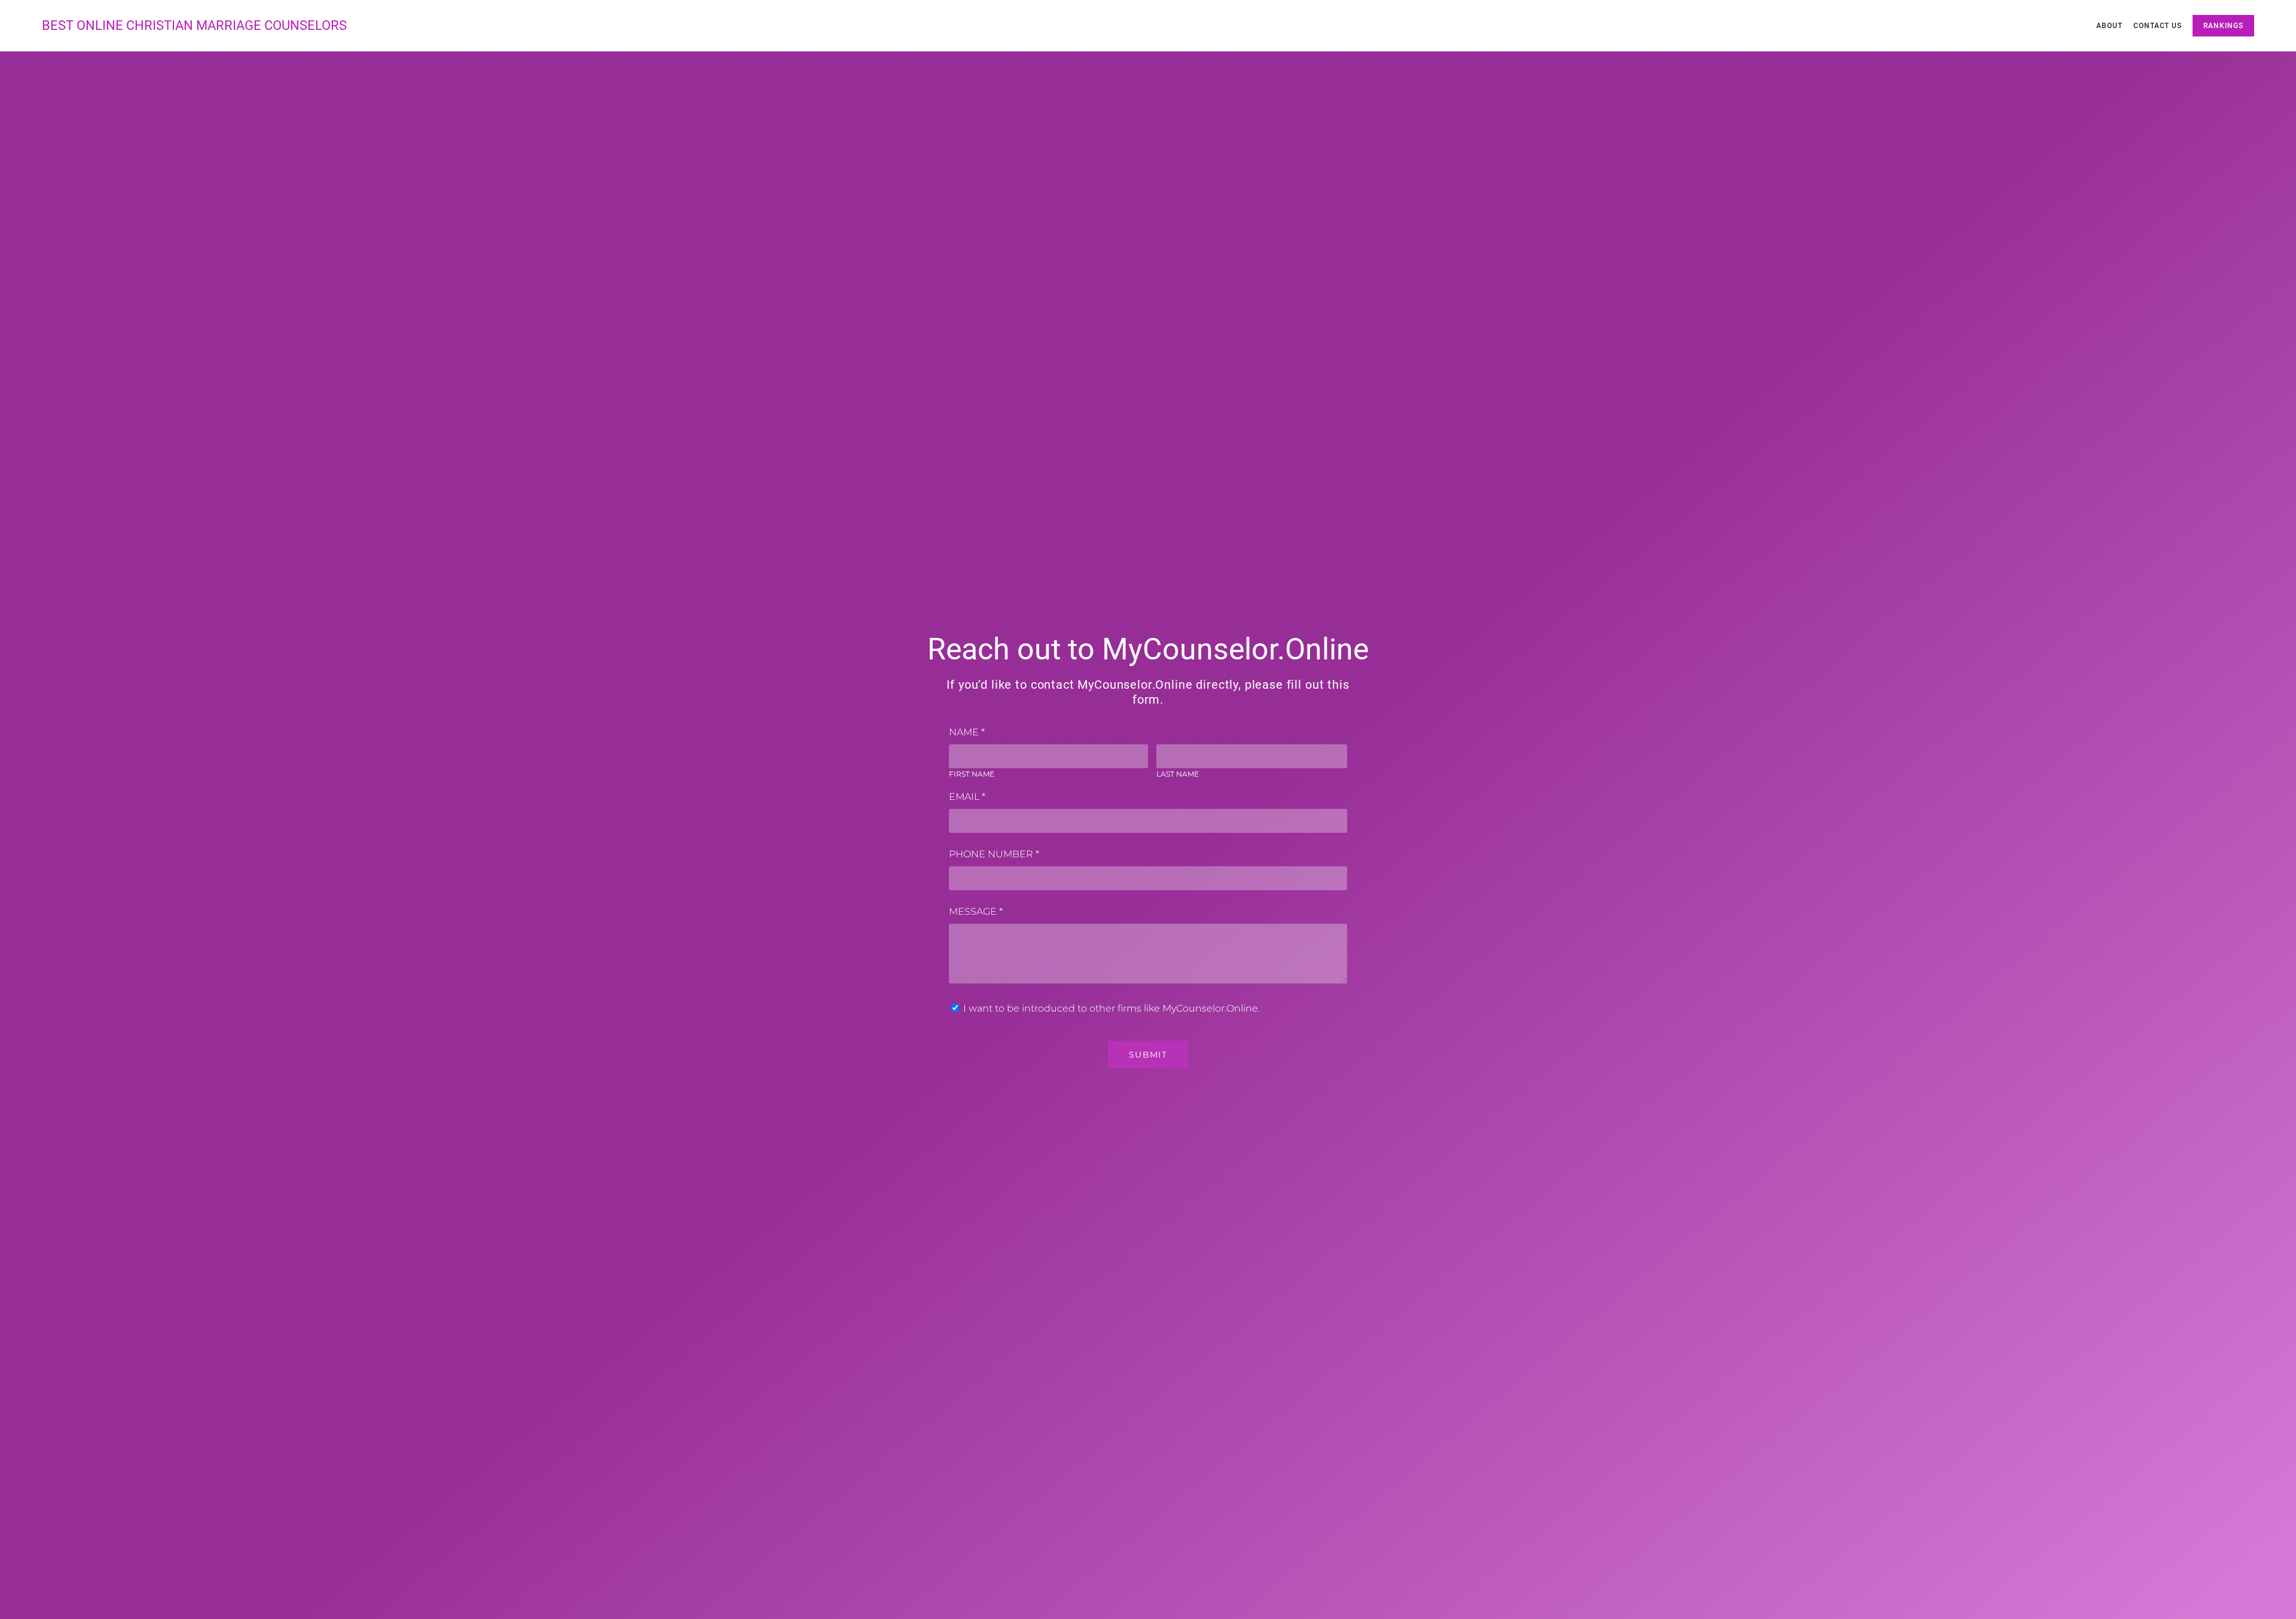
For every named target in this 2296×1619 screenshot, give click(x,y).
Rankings (2223, 26)
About (2109, 26)
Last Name (1178, 774)
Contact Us (2158, 26)
